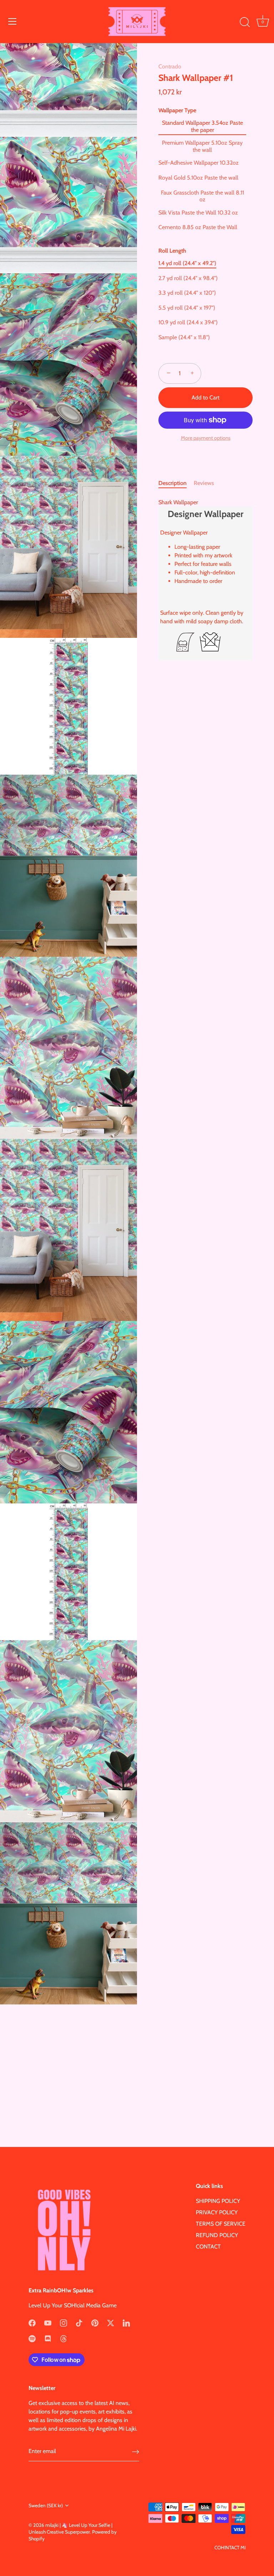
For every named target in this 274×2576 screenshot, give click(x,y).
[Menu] (12, 21)
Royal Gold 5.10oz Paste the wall (198, 178)
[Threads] (64, 2338)
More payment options (206, 438)
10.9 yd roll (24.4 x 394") (188, 322)
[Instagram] (64, 2322)
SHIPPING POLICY (218, 2201)
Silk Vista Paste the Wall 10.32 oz (198, 213)
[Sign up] (136, 2451)
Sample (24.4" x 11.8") (184, 337)
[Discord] (48, 2338)
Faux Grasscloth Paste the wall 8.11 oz (202, 196)
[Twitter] (111, 2322)
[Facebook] (32, 2322)
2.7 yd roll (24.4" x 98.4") (188, 278)
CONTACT (208, 2247)
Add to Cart (205, 398)
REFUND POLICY (217, 2235)
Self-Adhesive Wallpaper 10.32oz (199, 163)
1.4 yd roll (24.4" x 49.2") (187, 263)
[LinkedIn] (126, 2322)
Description (172, 483)
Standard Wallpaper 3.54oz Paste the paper (202, 126)
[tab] (176, 483)
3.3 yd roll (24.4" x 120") (187, 293)
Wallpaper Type (177, 110)
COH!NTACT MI (230, 2547)
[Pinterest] (95, 2322)
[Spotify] (32, 2338)
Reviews (204, 483)
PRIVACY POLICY (217, 2212)
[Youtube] (48, 2322)
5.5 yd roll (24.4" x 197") (187, 308)
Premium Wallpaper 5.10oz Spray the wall (202, 146)
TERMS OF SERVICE (221, 2224)
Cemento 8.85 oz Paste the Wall (198, 227)
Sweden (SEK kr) (46, 2505)
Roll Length (172, 251)
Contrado (170, 66)
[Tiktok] (79, 2322)
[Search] (245, 22)
